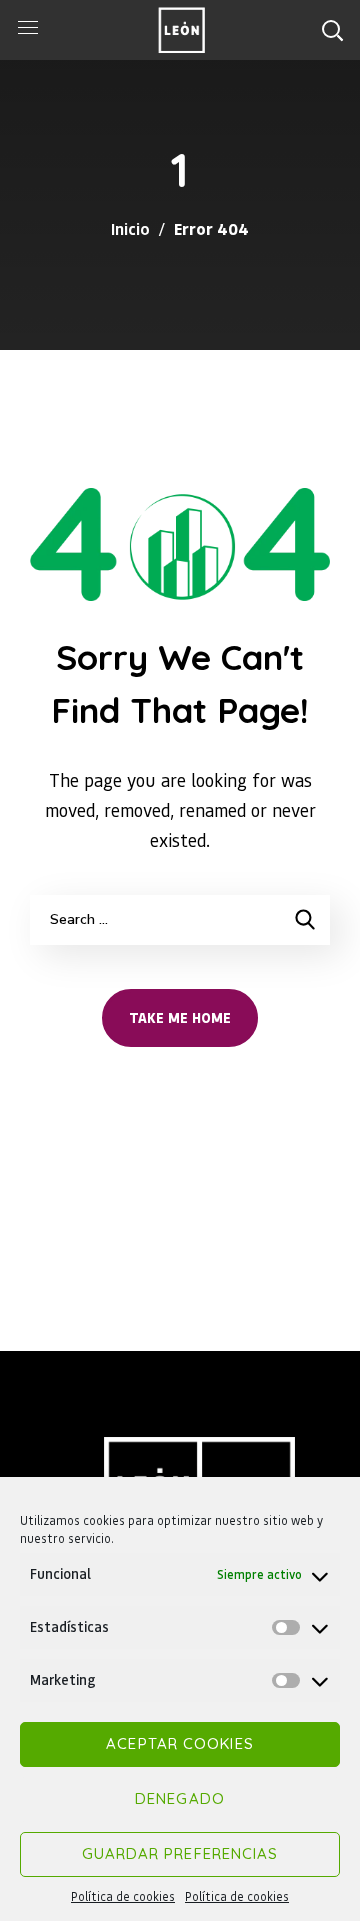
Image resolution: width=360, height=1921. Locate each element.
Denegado (180, 1798)
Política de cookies (123, 1896)
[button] (332, 30)
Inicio (130, 228)
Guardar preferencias (180, 1853)
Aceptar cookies (180, 1743)
